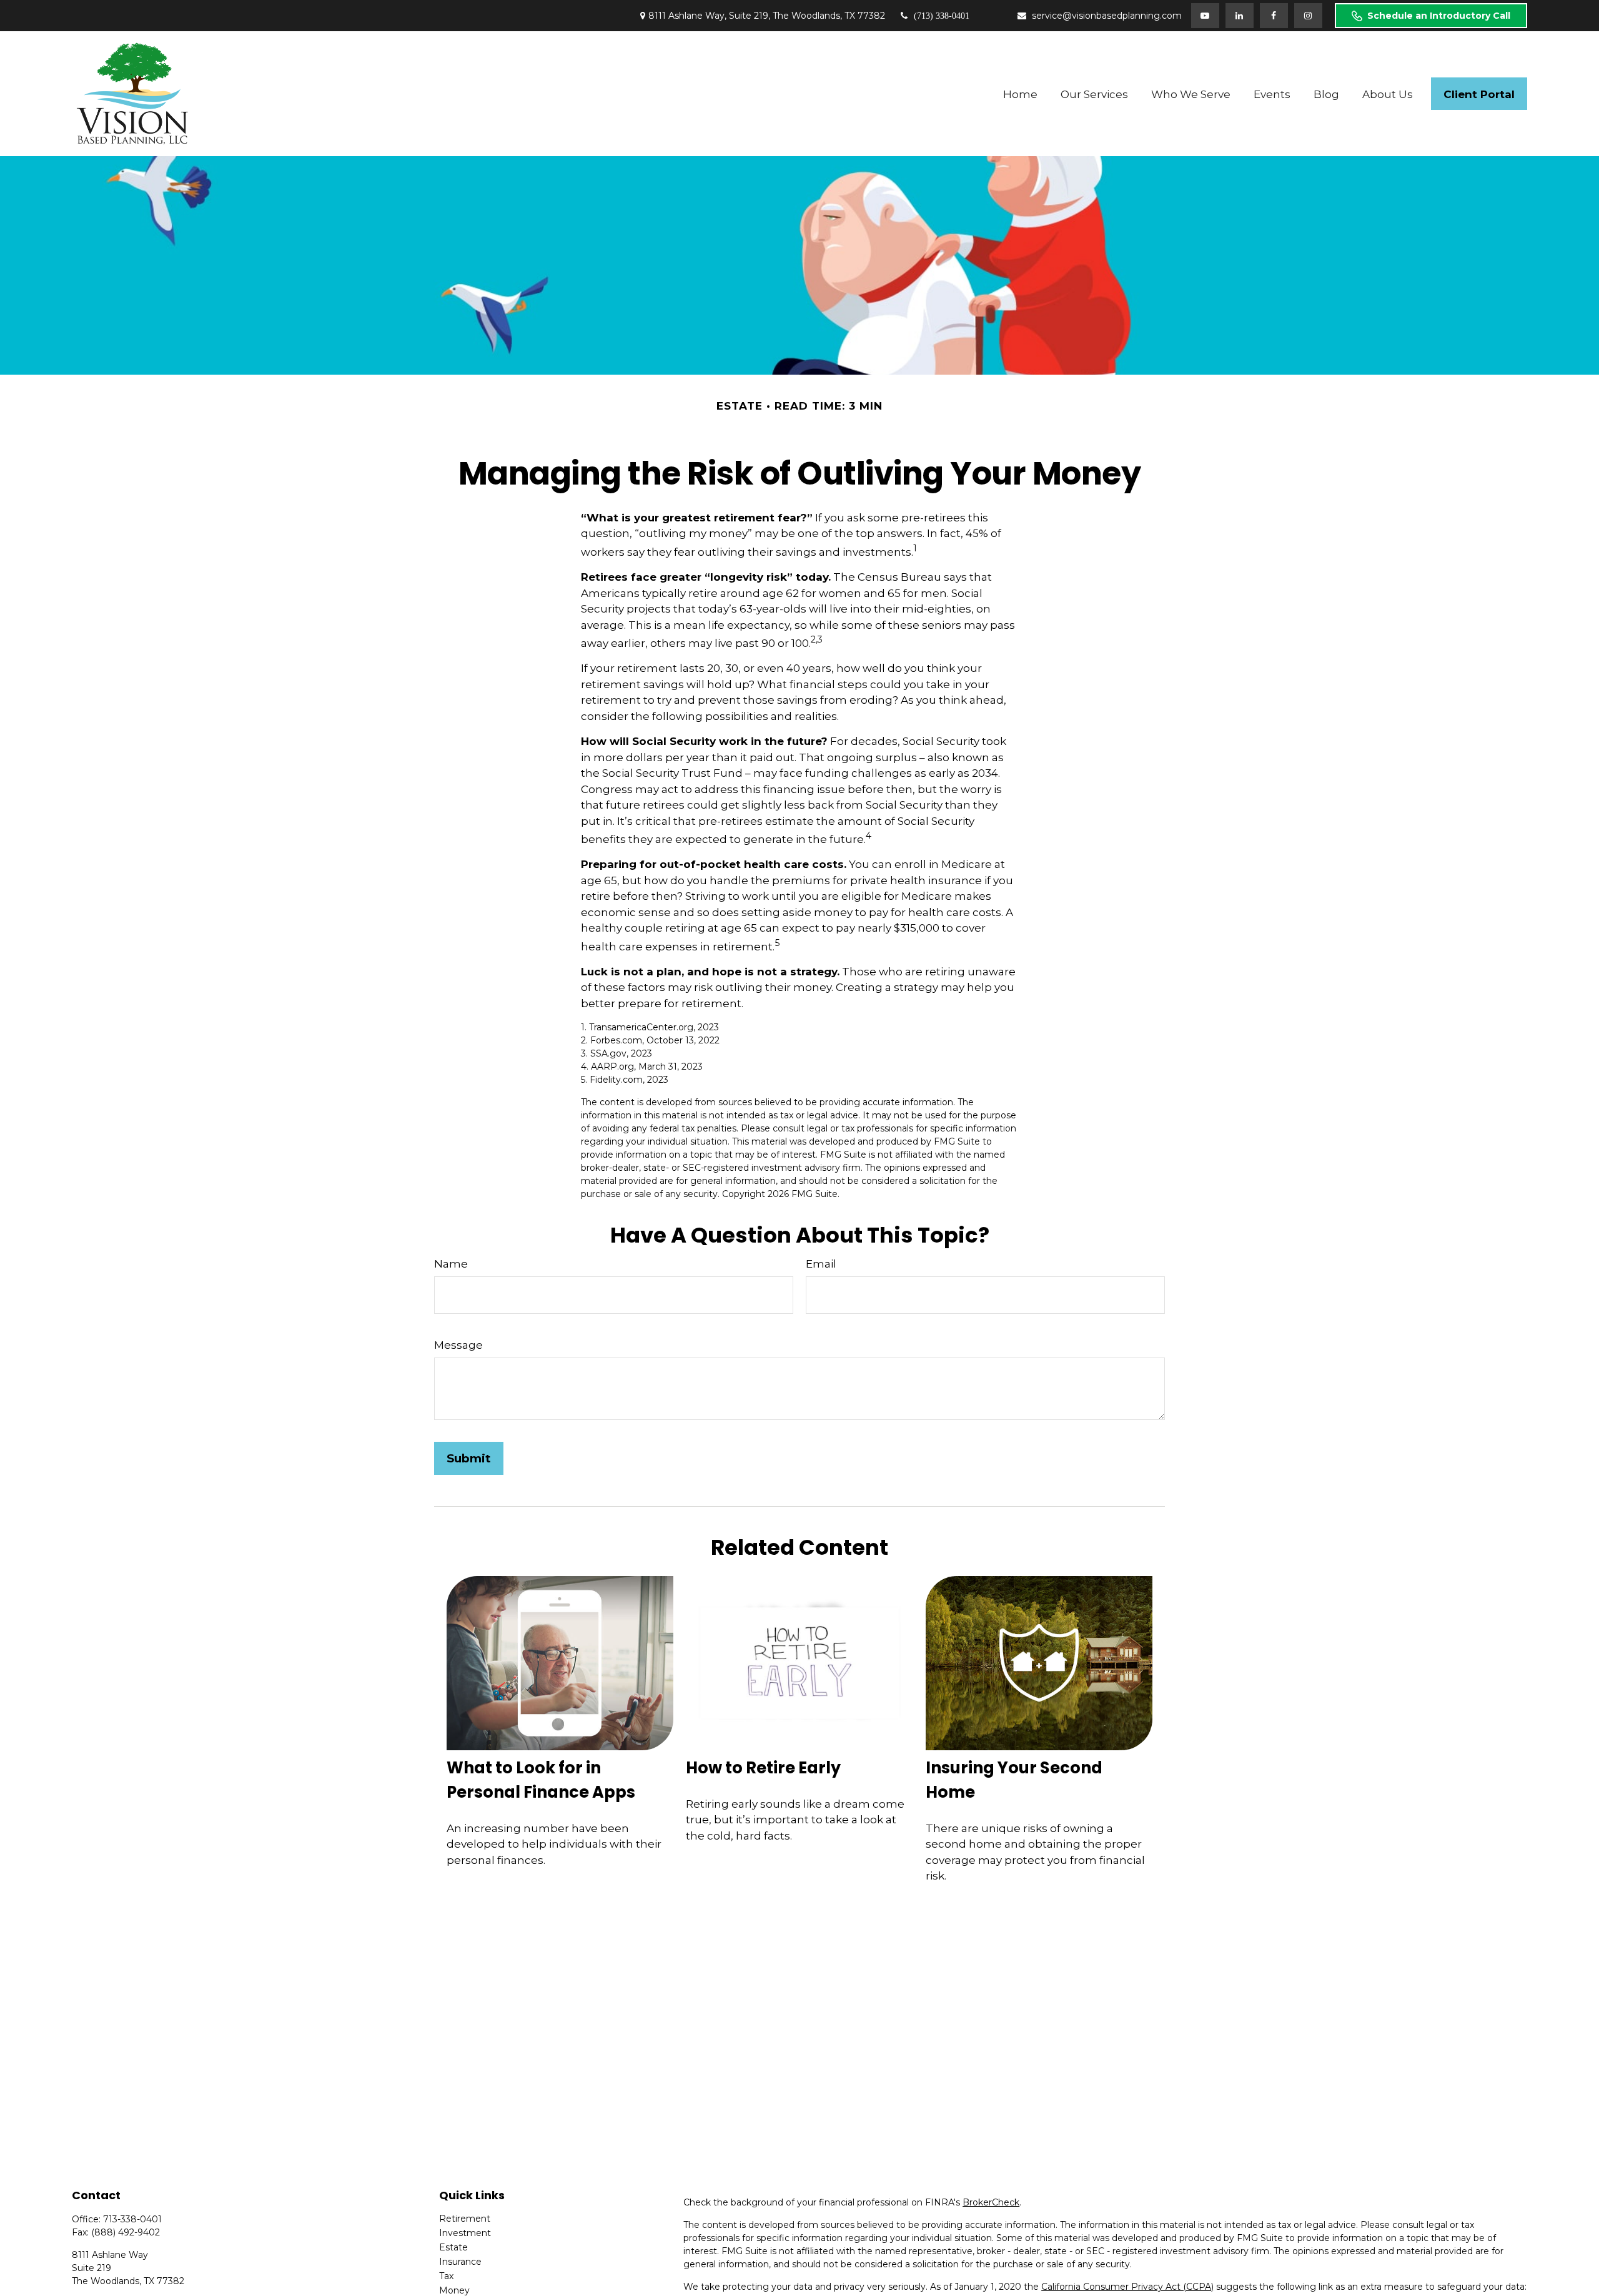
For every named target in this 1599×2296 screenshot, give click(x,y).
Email (821, 1264)
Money (454, 2290)
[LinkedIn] (1240, 16)
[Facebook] (1274, 16)
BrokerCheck (991, 2202)
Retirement (465, 2219)
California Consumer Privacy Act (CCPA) (1127, 2287)
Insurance (460, 2262)
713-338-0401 (132, 2219)
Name (451, 1264)
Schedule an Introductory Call (1439, 16)
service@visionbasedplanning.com (1107, 16)
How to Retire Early (763, 1768)
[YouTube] (1205, 16)
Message (458, 1345)
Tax (446, 2276)
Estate (453, 2247)
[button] (1021, 94)
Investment (465, 2233)
